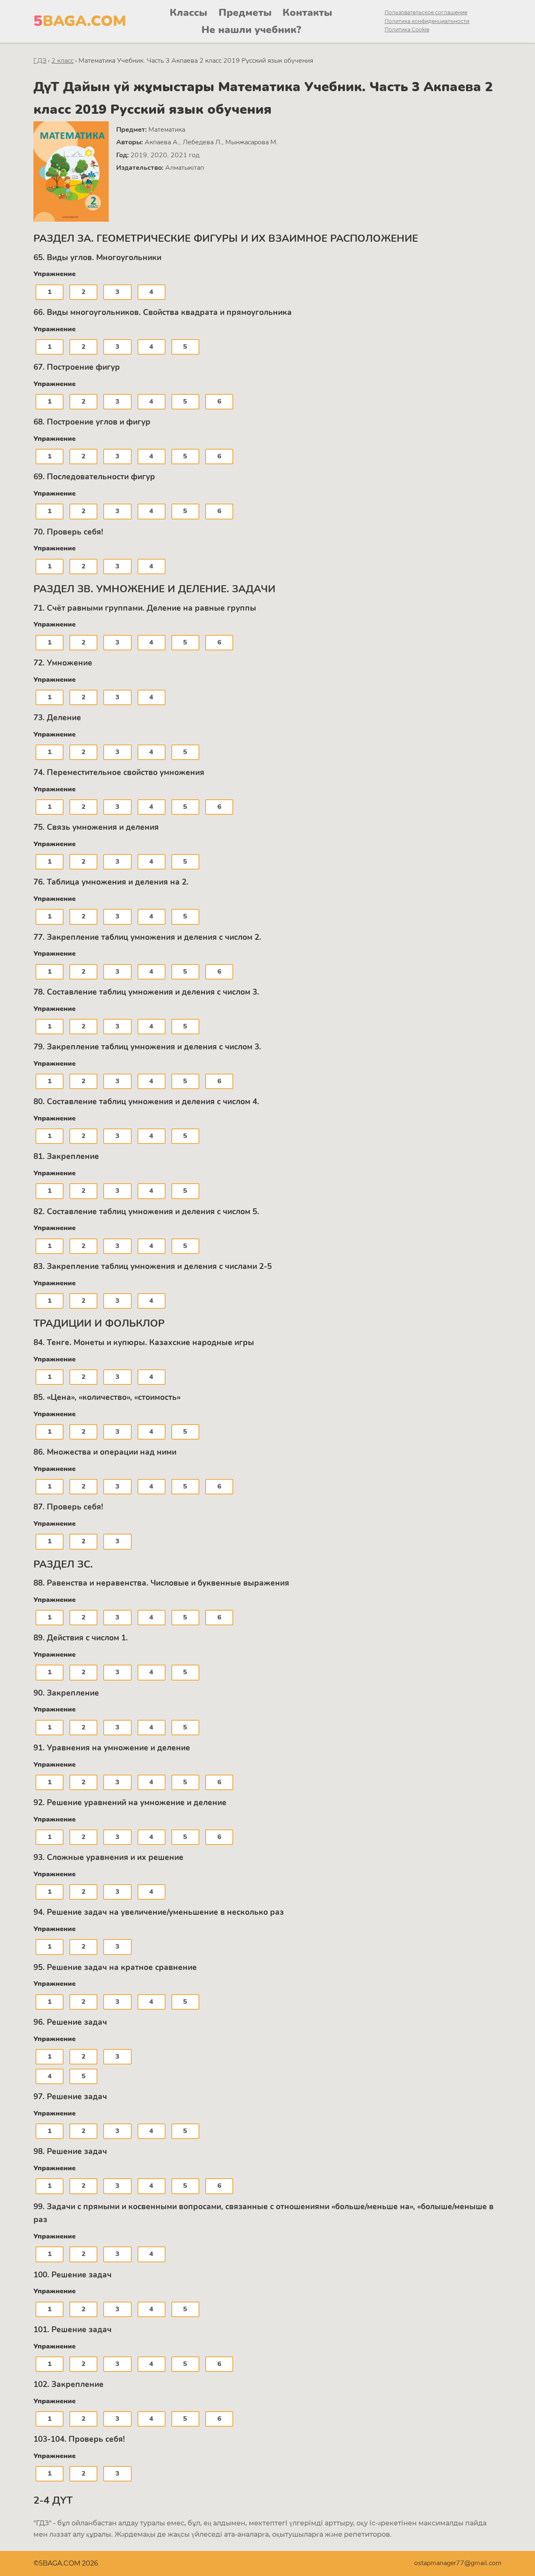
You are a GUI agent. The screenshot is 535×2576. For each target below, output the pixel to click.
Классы (189, 13)
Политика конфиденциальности (427, 21)
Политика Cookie (407, 29)
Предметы (245, 13)
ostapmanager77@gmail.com (458, 2563)
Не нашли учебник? (251, 30)
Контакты (307, 13)
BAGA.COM (80, 21)
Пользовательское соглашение (426, 12)
